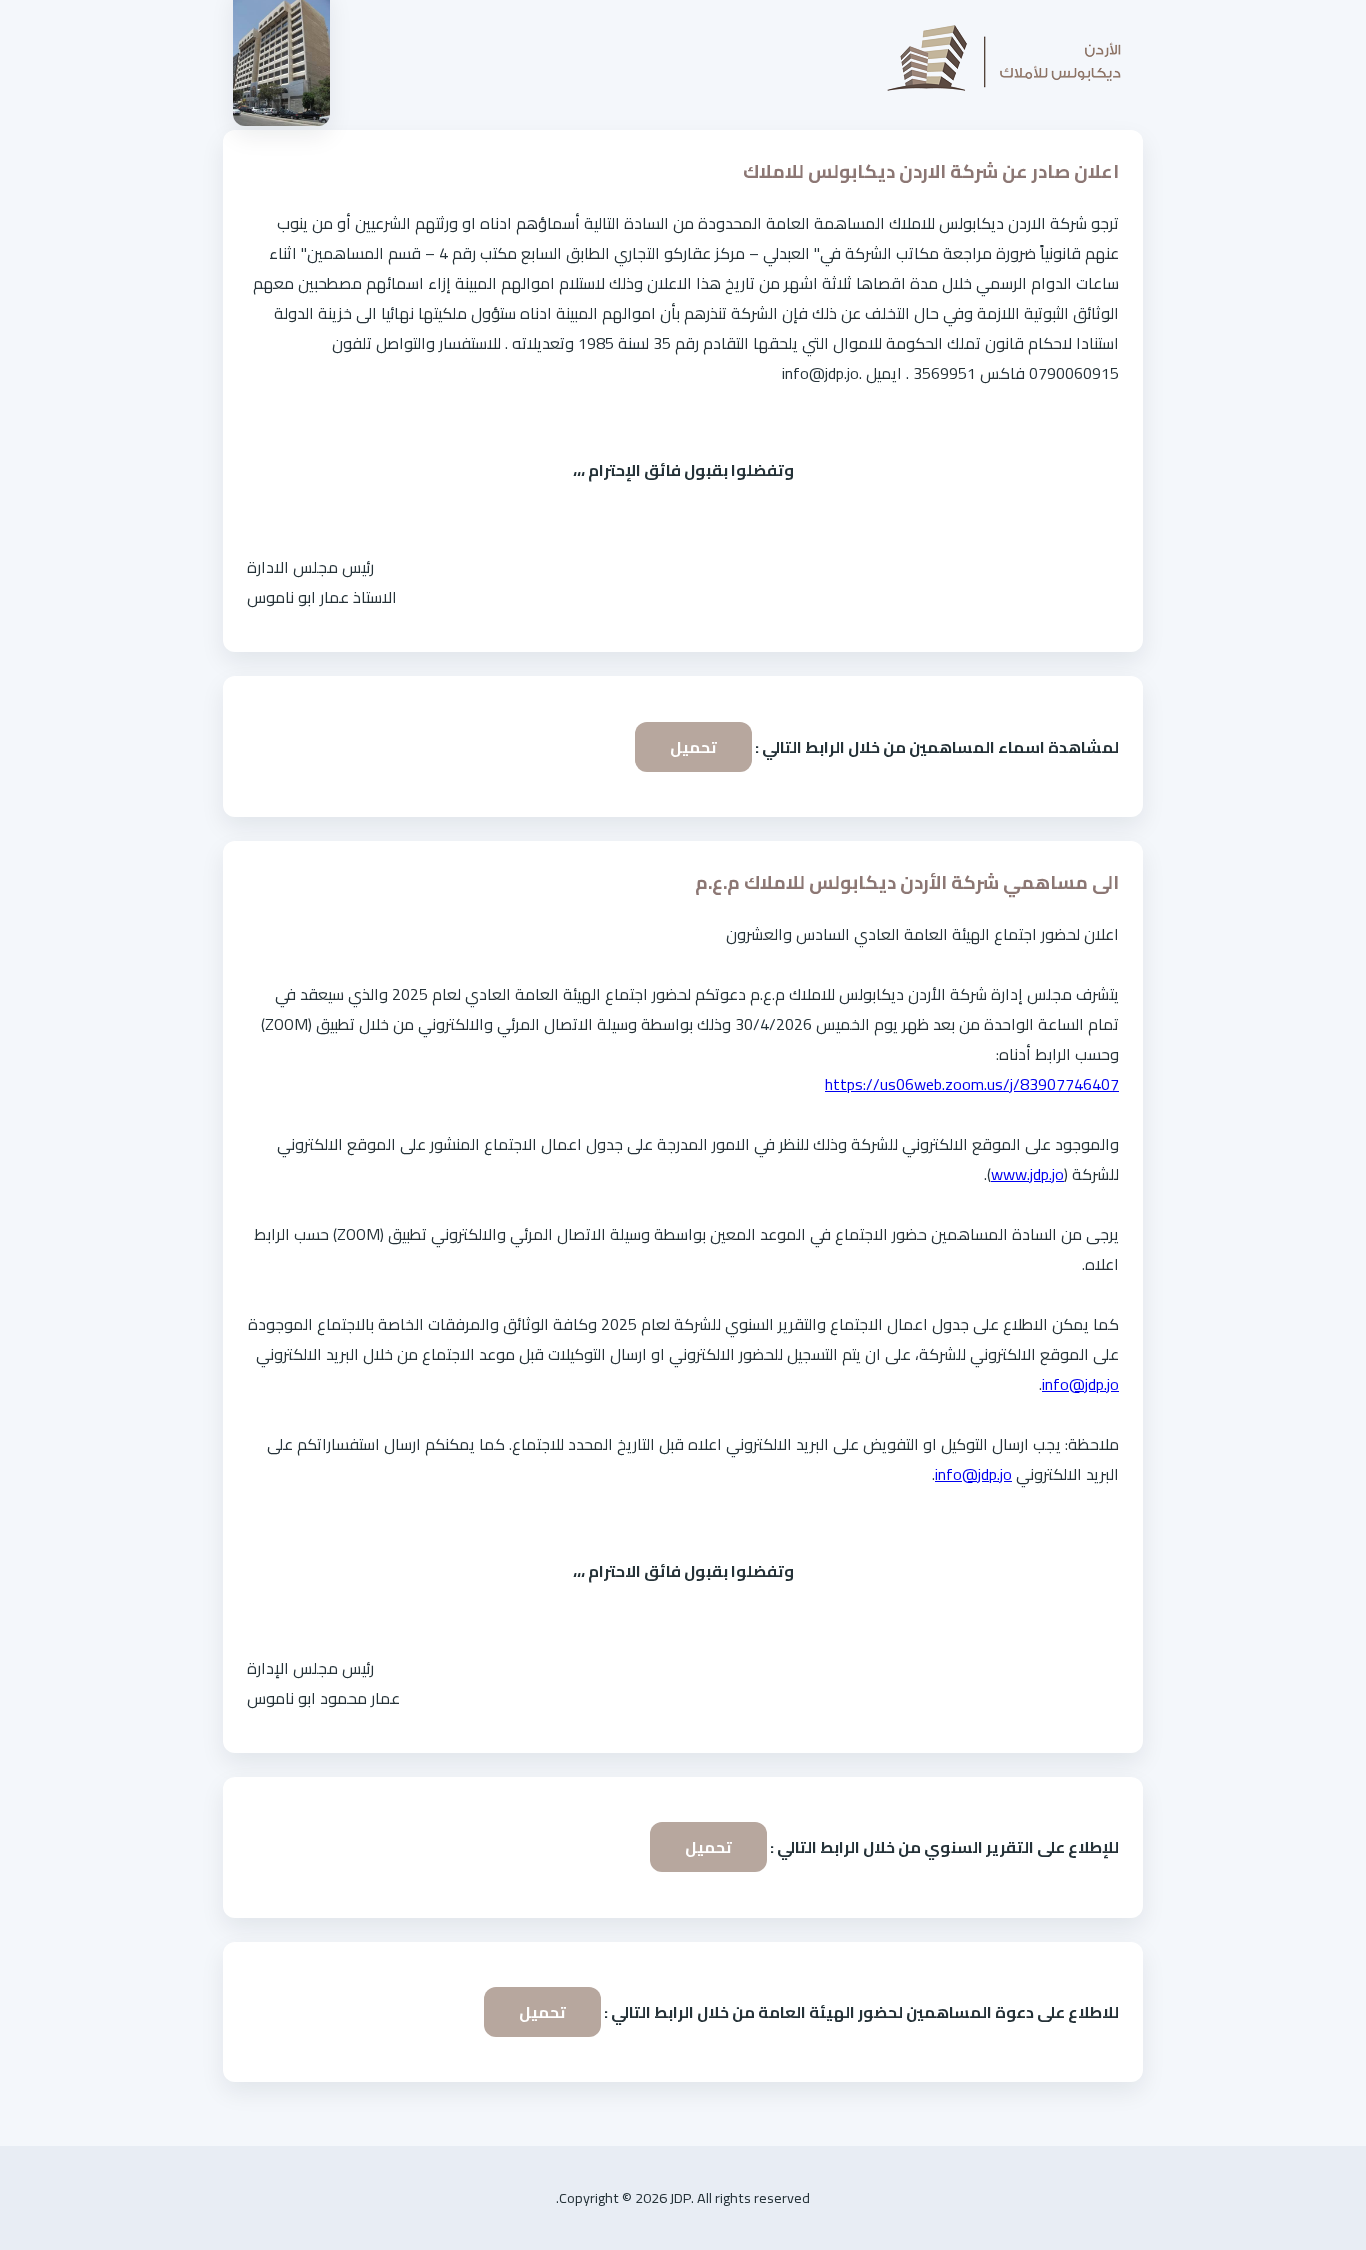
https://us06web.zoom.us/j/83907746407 (972, 1084)
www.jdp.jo (1027, 1174)
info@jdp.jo (1080, 1384)
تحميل (693, 747)
